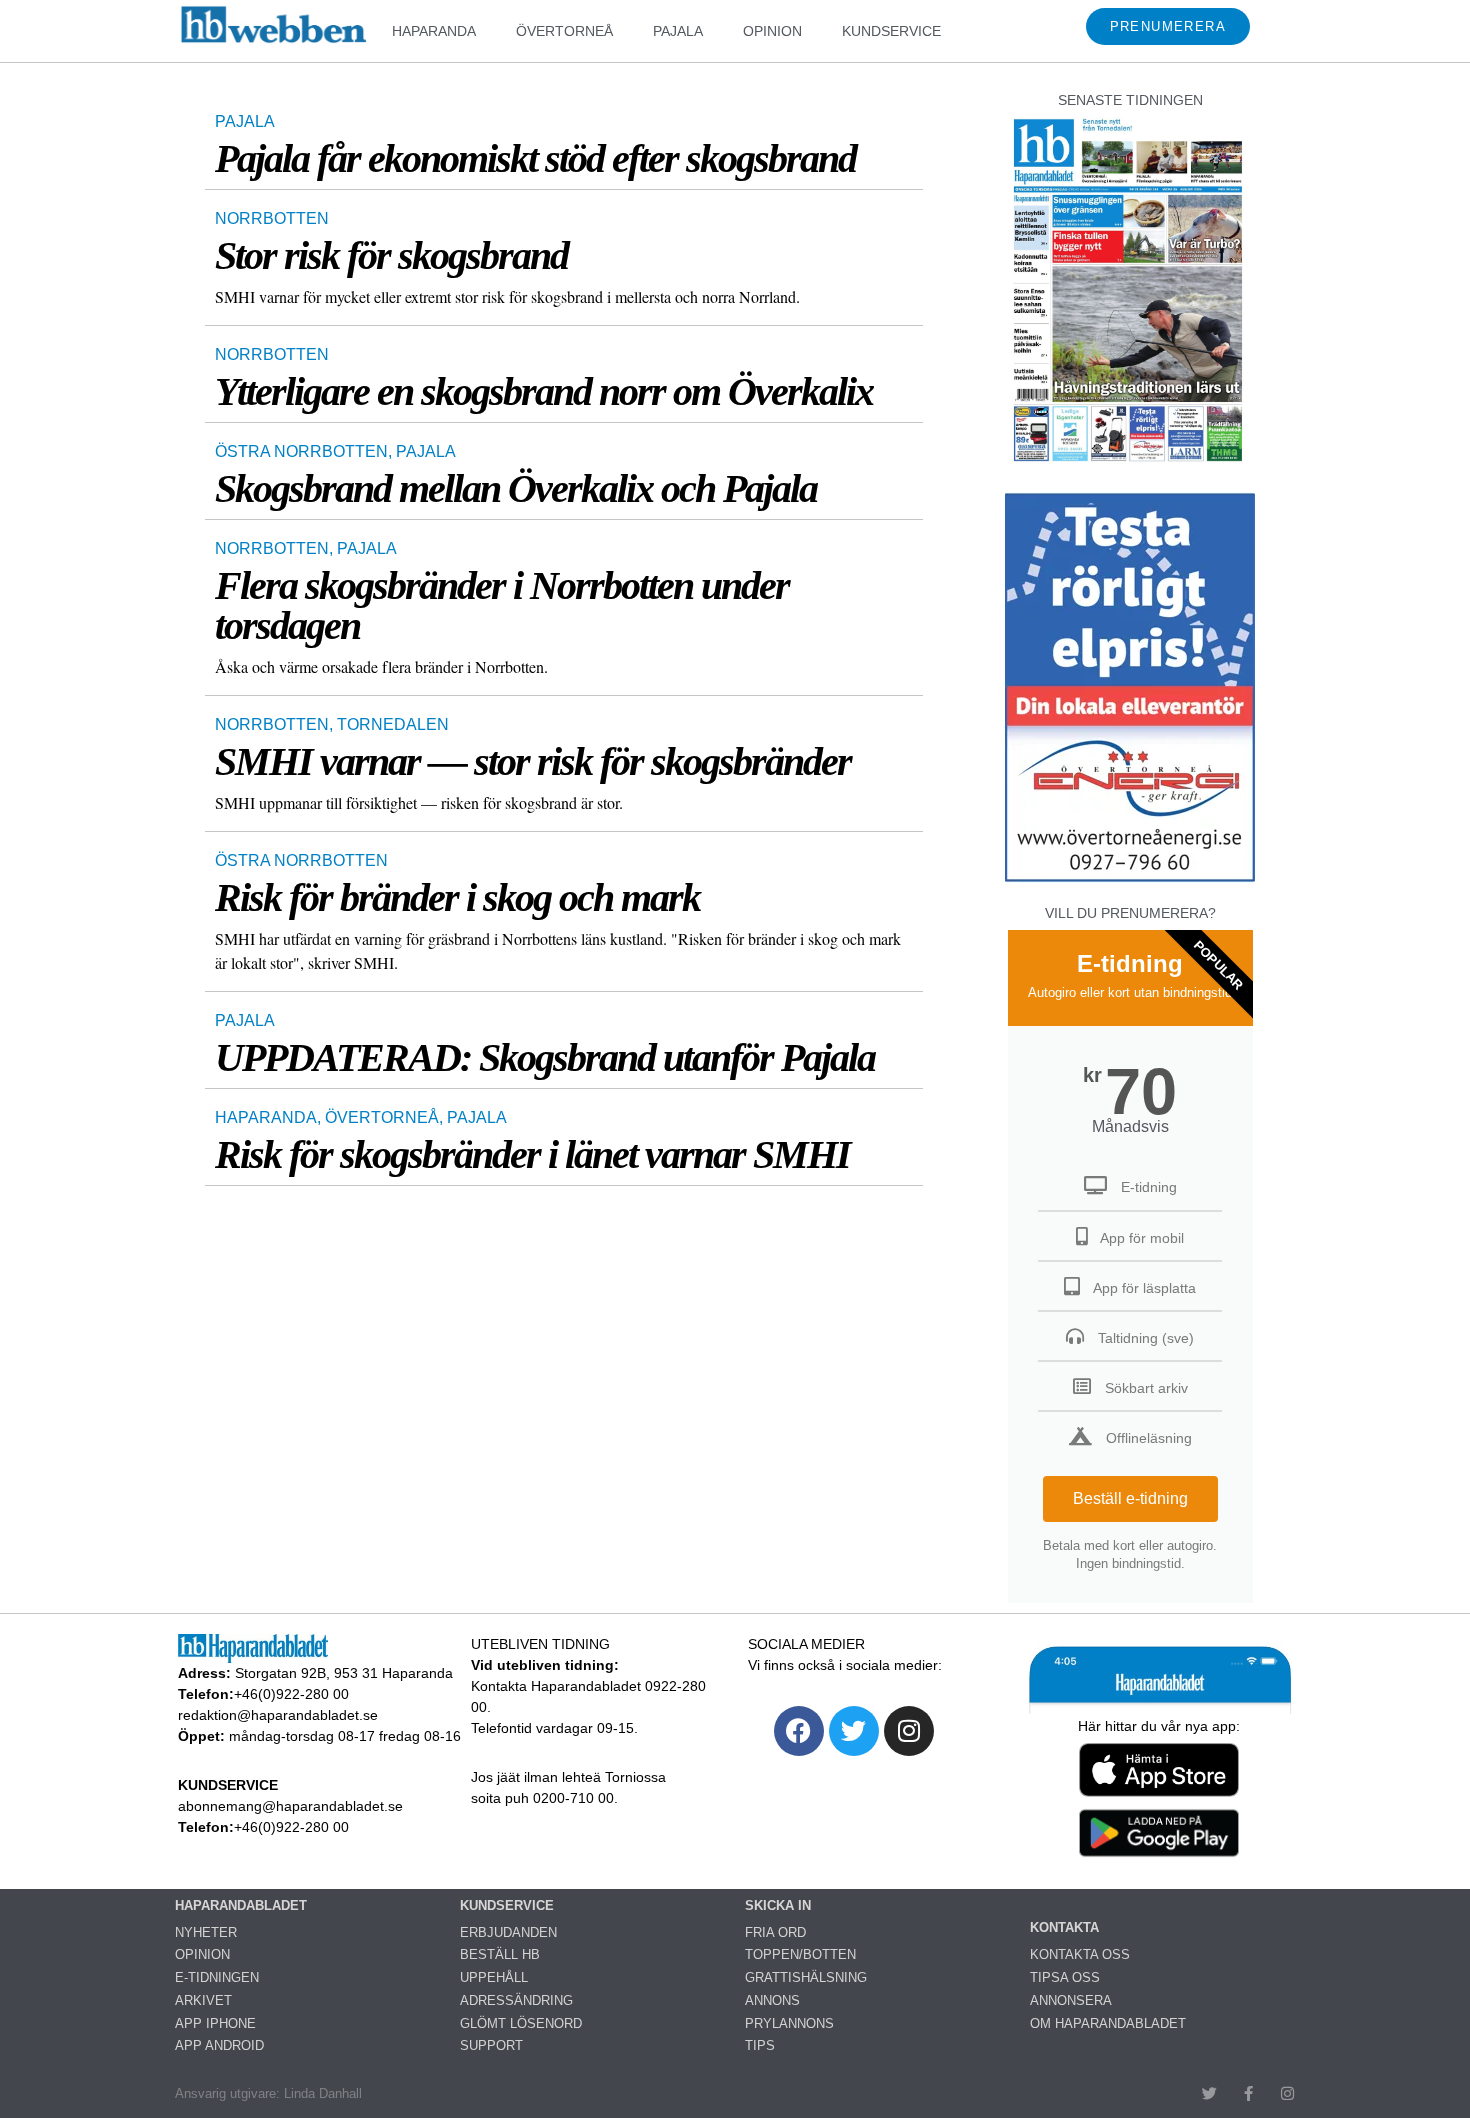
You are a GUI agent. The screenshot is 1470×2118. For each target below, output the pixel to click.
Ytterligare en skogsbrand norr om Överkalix (544, 391)
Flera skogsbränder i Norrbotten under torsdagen (502, 605)
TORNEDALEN (393, 724)
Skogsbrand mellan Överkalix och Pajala (516, 488)
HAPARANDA (434, 31)
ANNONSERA (1071, 2000)
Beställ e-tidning (1130, 1498)
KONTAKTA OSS (1080, 1954)
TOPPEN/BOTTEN (800, 1954)
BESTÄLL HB (500, 1954)
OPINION (772, 31)
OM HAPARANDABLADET (1108, 2023)
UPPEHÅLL (494, 1977)
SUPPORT (491, 2045)
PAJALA (678, 31)
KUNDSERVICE (891, 31)
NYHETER (206, 1932)
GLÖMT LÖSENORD (521, 2023)
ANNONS (772, 2000)
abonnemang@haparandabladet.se (290, 1806)
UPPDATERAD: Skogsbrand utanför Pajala (545, 1057)
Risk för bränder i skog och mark (457, 897)
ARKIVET (203, 2000)
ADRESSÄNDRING (516, 2000)
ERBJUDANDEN (508, 1932)
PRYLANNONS (789, 2023)
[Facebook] (799, 1731)
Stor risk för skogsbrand (391, 255)
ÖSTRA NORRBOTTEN (301, 451)
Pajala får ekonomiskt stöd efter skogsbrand (535, 158)
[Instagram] (909, 1731)
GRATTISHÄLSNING (806, 1977)
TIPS (760, 2045)
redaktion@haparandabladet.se (278, 1715)
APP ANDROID (219, 2045)
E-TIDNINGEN (217, 1977)
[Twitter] (854, 1731)
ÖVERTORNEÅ (564, 31)
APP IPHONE (215, 2023)
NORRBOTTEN (272, 218)
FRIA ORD (775, 1932)
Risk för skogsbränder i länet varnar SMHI (532, 1154)
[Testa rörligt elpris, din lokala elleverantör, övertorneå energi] (1130, 881)
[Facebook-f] (1248, 2093)
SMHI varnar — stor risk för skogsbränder (533, 761)
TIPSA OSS (1065, 1977)
